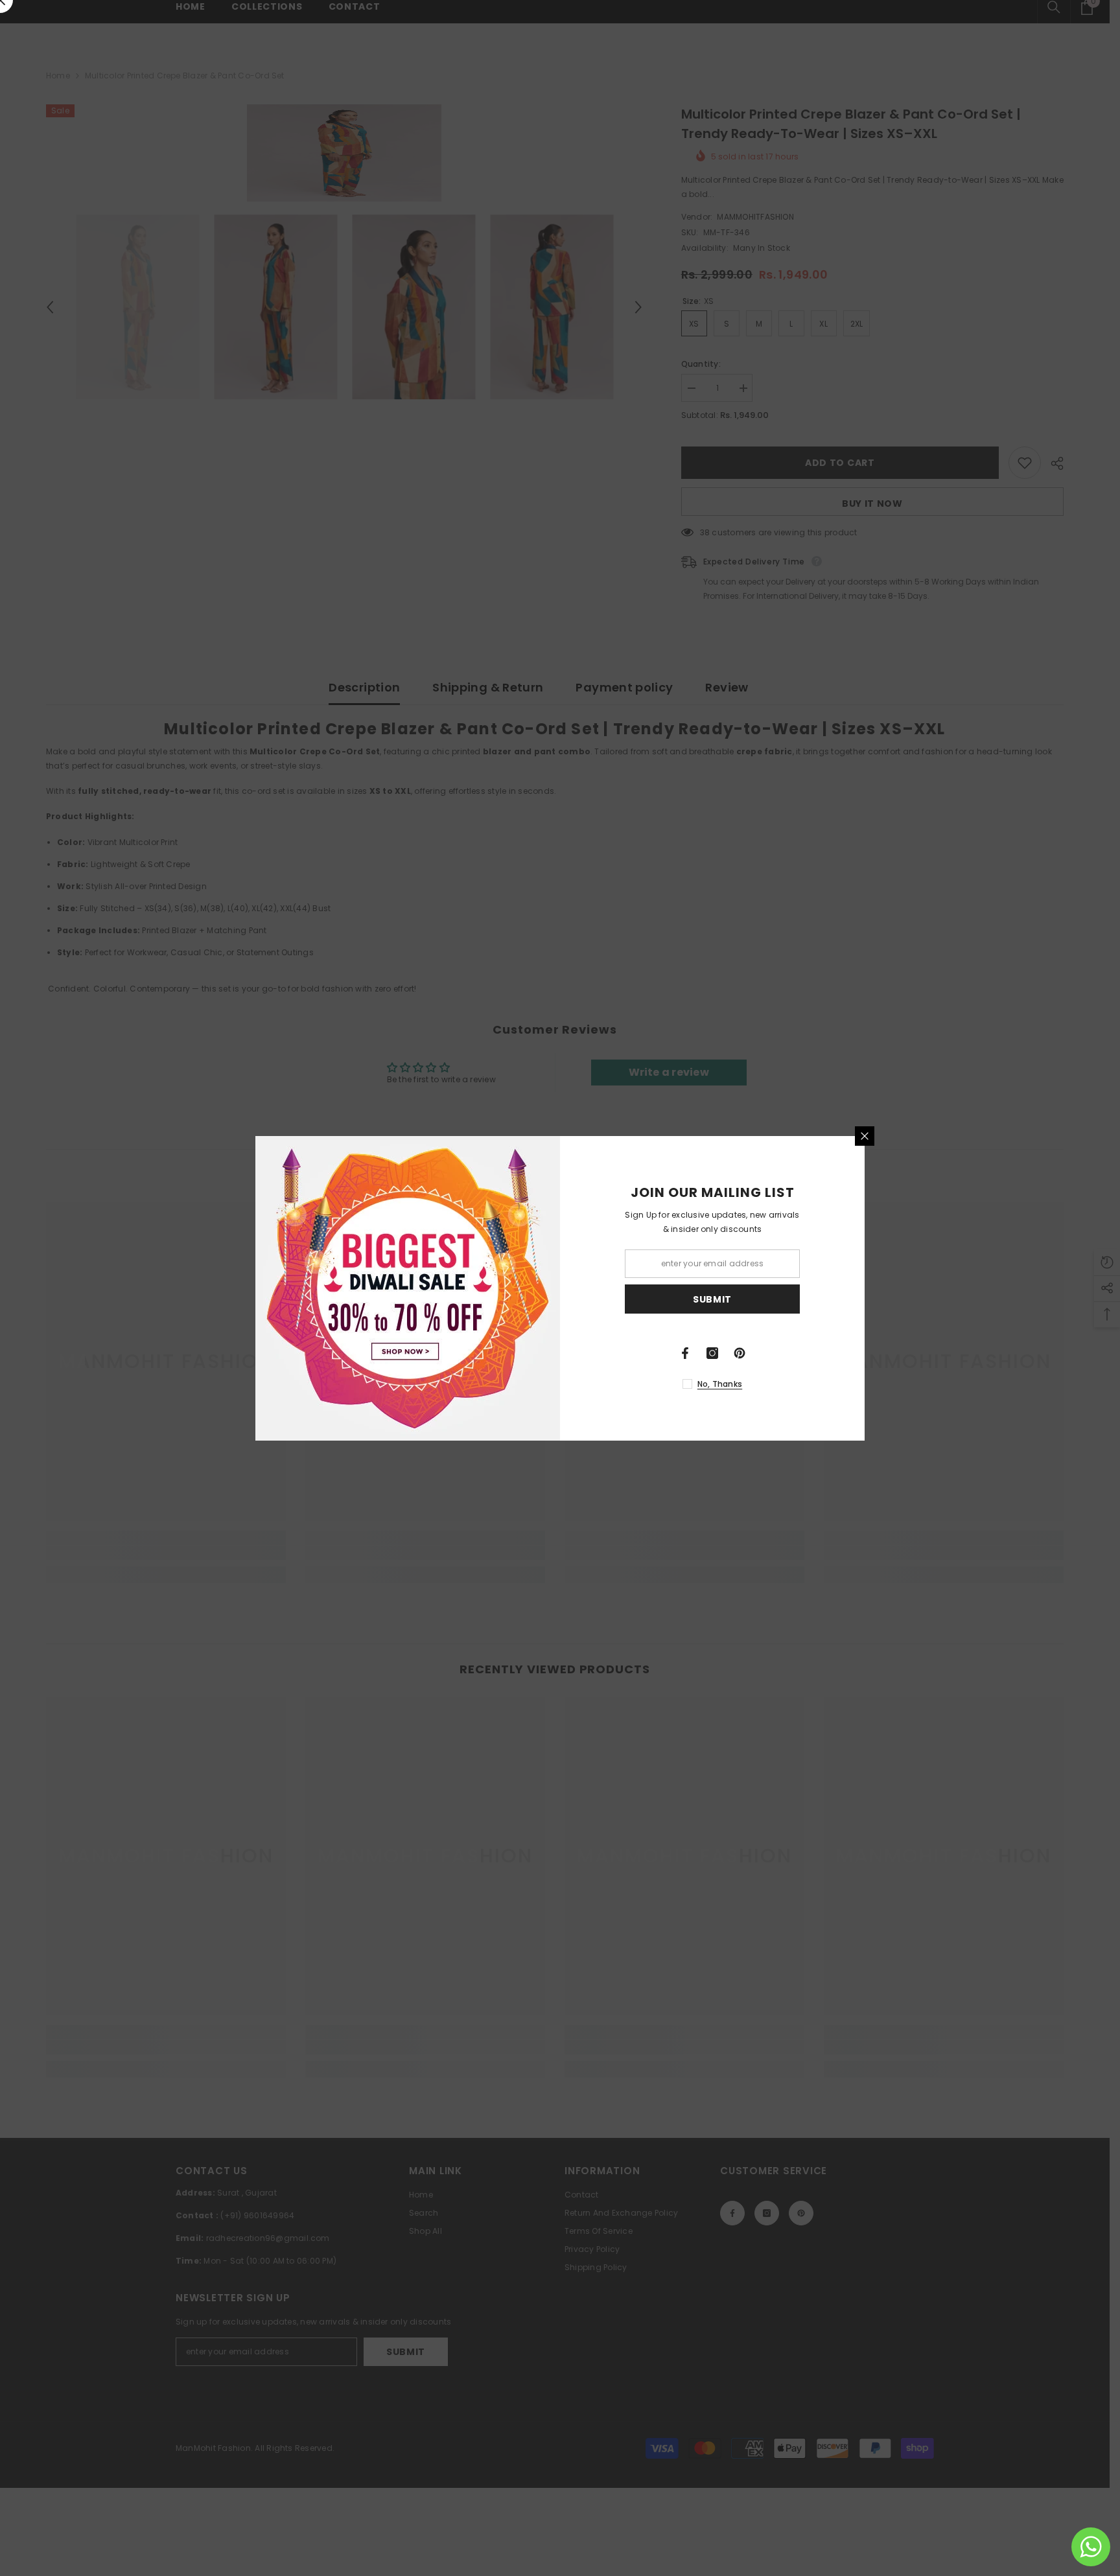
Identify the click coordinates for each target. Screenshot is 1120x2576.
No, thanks (720, 1384)
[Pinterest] (740, 1353)
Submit (712, 1299)
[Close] (865, 1136)
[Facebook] (685, 1353)
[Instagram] (712, 1353)
